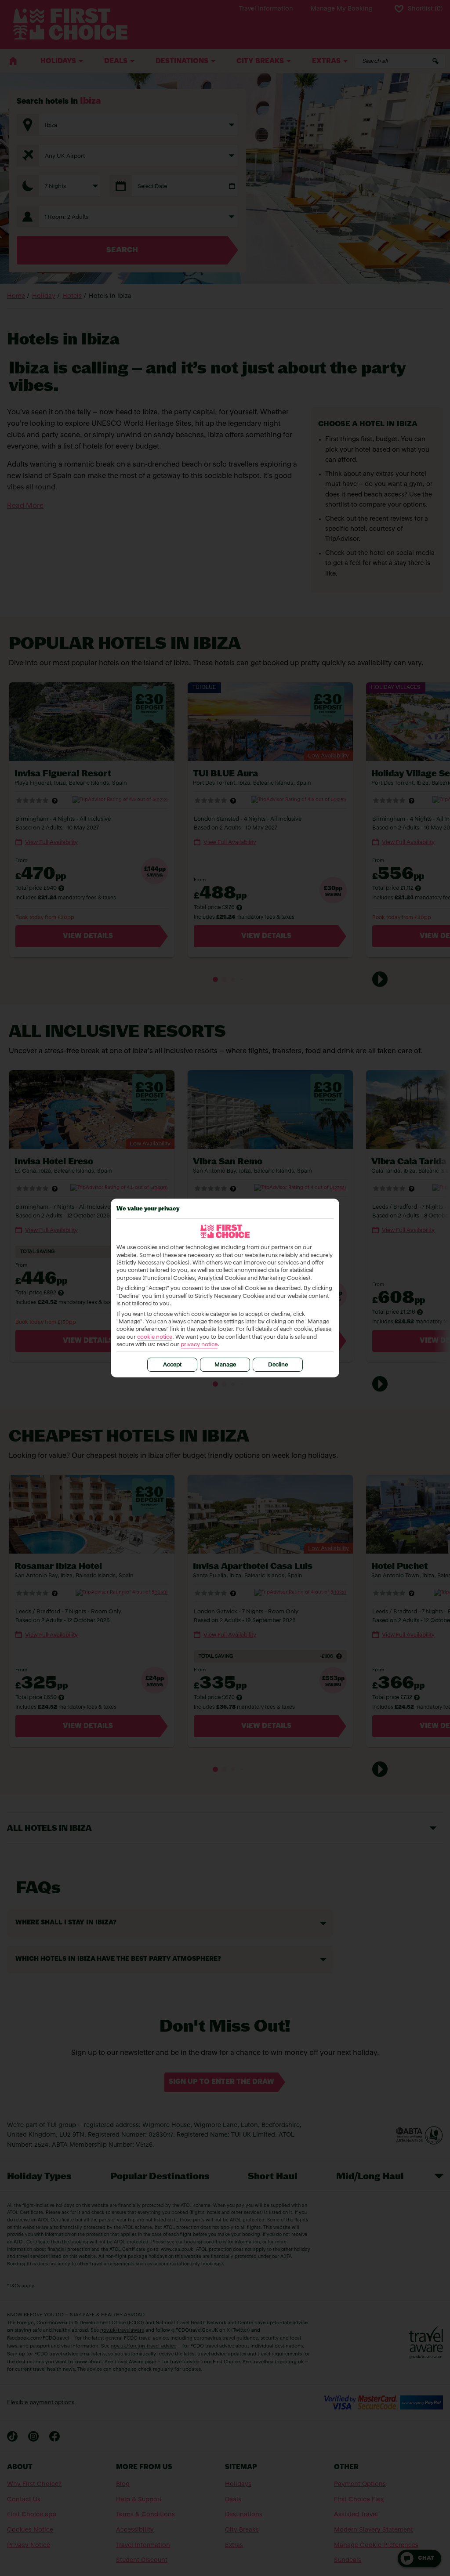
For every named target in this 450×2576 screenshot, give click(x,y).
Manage (225, 1365)
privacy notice (199, 1345)
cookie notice (155, 1337)
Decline (278, 1365)
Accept (172, 1365)
